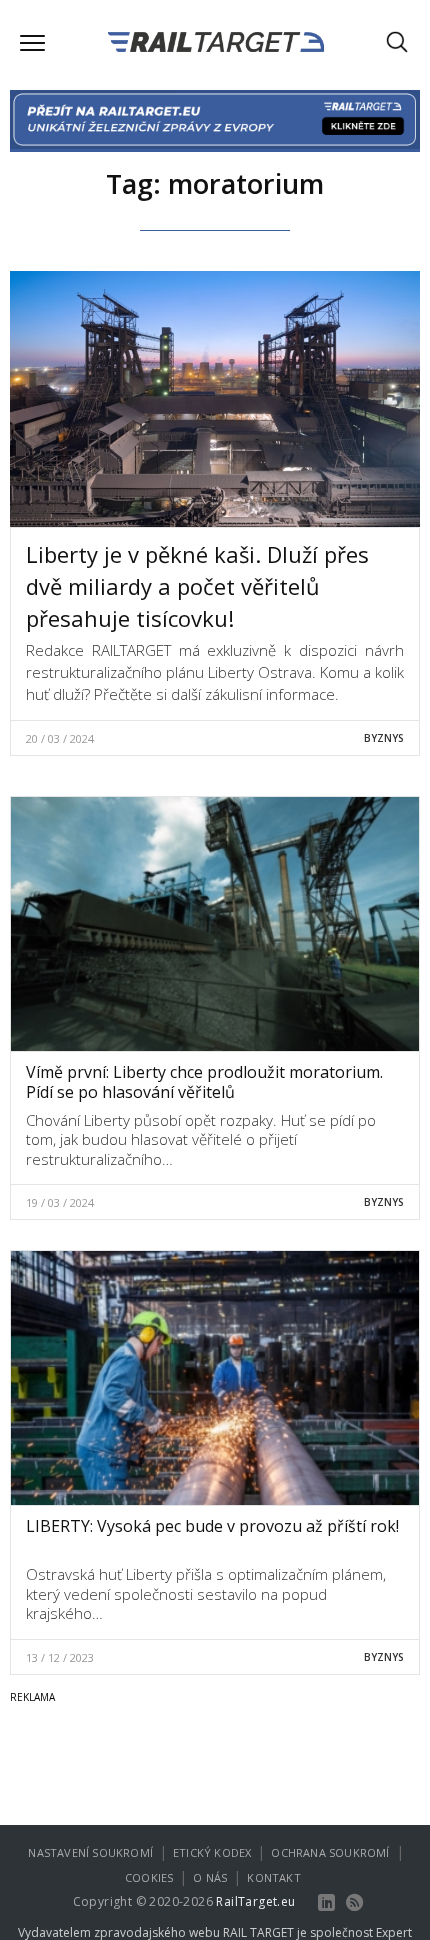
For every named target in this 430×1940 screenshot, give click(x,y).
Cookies (149, 1877)
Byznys (384, 738)
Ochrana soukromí (330, 1852)
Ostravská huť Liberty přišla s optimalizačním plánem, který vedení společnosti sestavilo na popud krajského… (206, 1593)
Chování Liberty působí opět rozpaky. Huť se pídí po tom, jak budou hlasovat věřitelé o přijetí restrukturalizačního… (201, 1139)
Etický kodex (212, 1852)
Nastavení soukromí (90, 1852)
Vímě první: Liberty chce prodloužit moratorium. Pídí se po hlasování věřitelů (204, 1082)
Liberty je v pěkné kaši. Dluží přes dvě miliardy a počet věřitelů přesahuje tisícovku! (197, 586)
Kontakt (273, 1877)
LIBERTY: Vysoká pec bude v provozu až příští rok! (212, 1526)
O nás (210, 1877)
